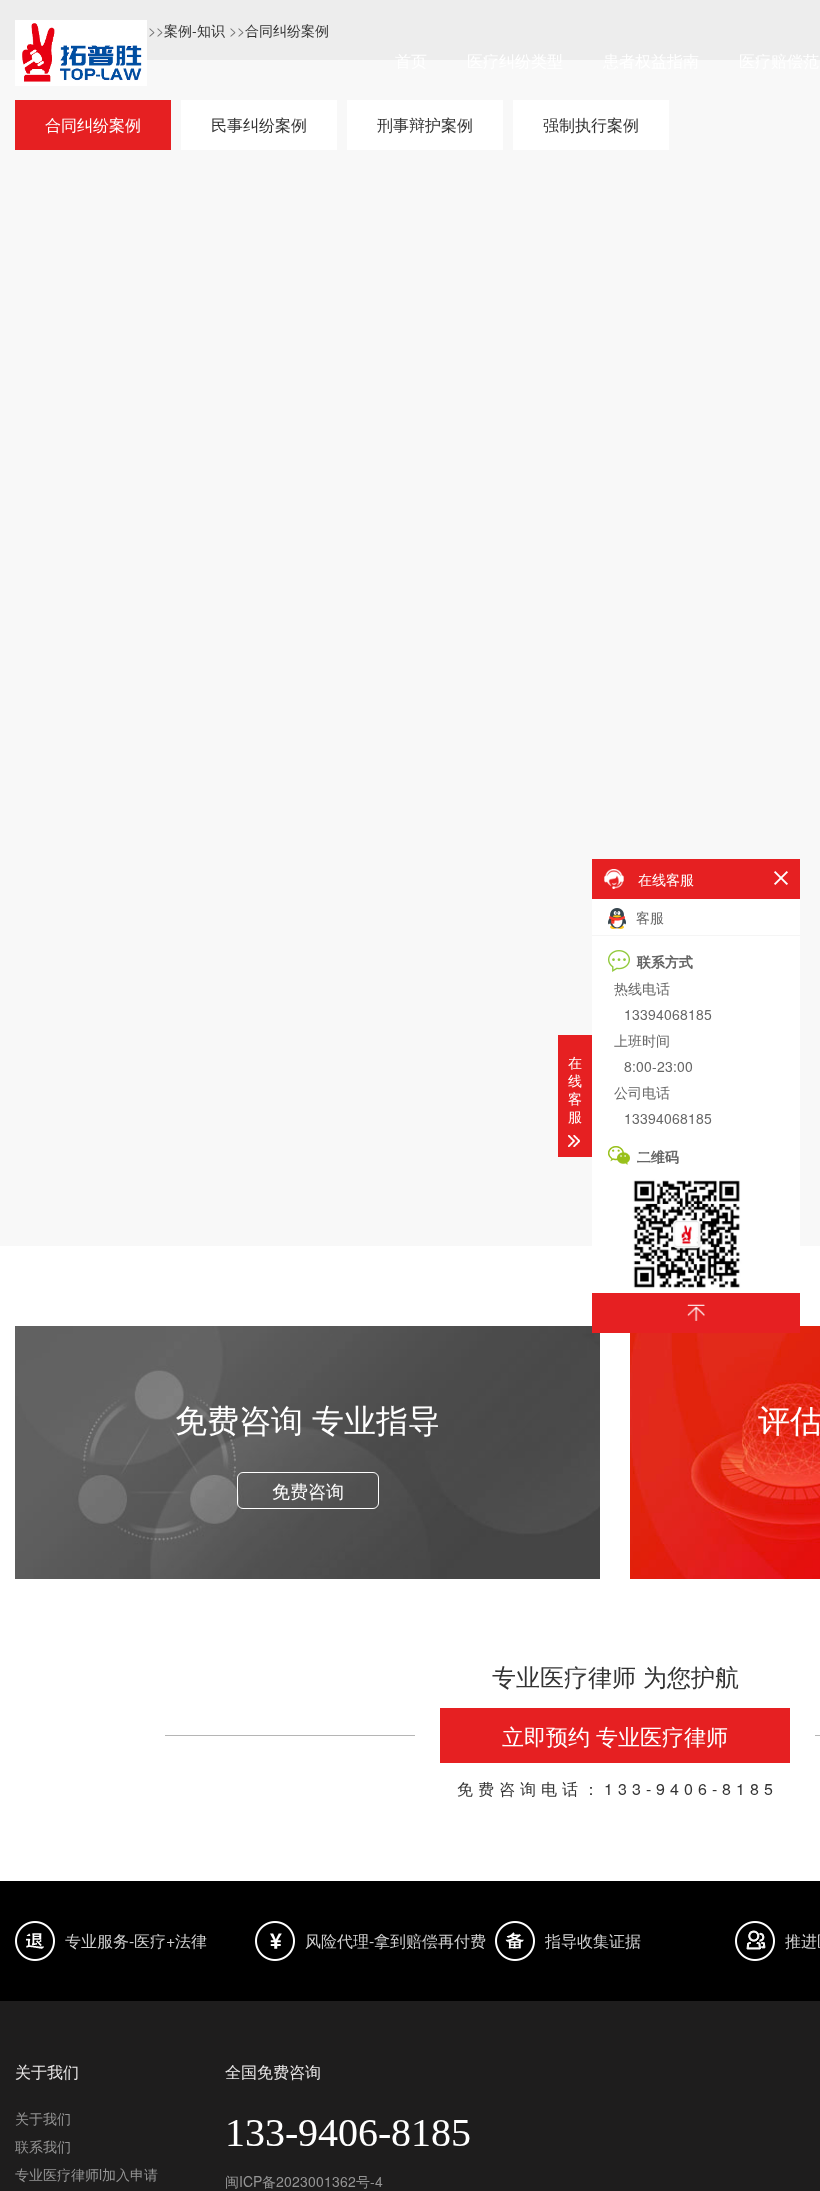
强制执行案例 (591, 124)
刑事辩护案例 (425, 124)
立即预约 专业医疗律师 (615, 1735)
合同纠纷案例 (93, 124)
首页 (411, 60)
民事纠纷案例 (259, 124)
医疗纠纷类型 (515, 60)
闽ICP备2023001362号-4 (304, 2181)
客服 (648, 917)
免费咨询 (308, 1490)
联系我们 (43, 2146)
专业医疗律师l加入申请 (86, 2174)
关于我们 (43, 2118)
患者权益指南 (651, 60)
